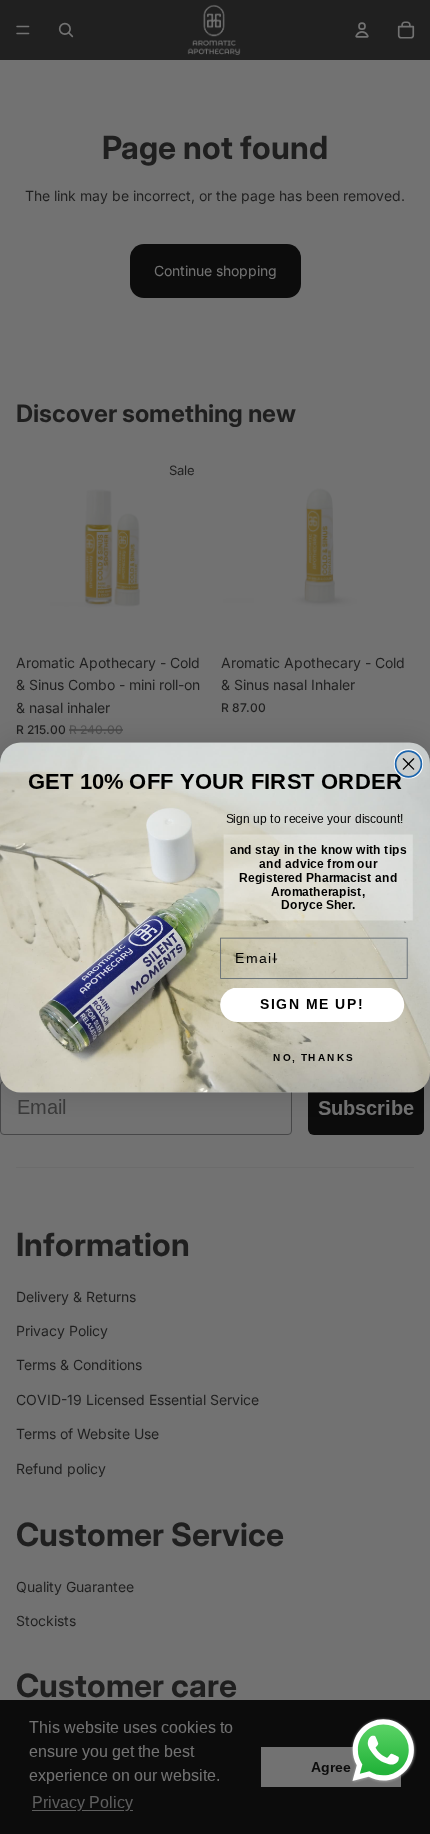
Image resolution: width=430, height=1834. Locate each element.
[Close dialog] (409, 764)
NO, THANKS (314, 1057)
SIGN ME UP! (312, 1004)
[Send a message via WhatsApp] (383, 1750)
